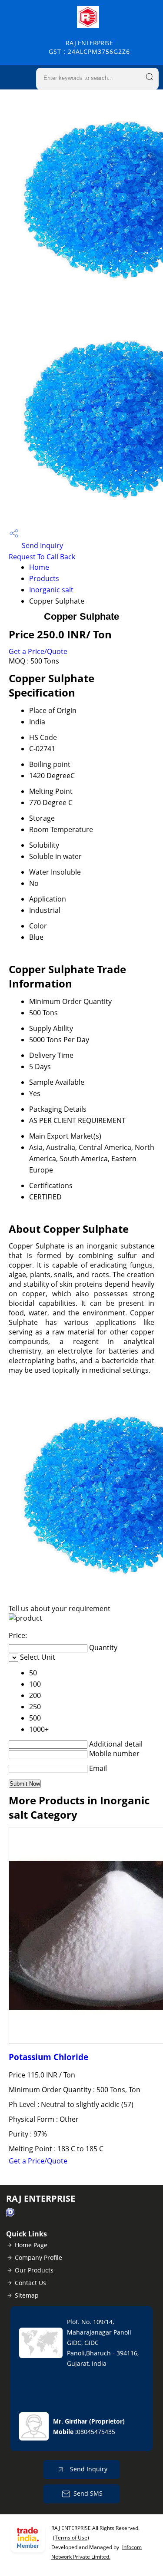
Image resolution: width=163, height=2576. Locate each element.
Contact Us (30, 2283)
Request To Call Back (42, 557)
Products (44, 578)
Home (39, 567)
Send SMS (88, 2493)
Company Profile (38, 2257)
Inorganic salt (51, 590)
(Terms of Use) (71, 2538)
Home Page (31, 2245)
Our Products (34, 2270)
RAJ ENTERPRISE (89, 47)
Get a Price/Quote (38, 651)
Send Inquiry (42, 545)
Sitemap (27, 2295)
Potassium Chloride (48, 2057)
